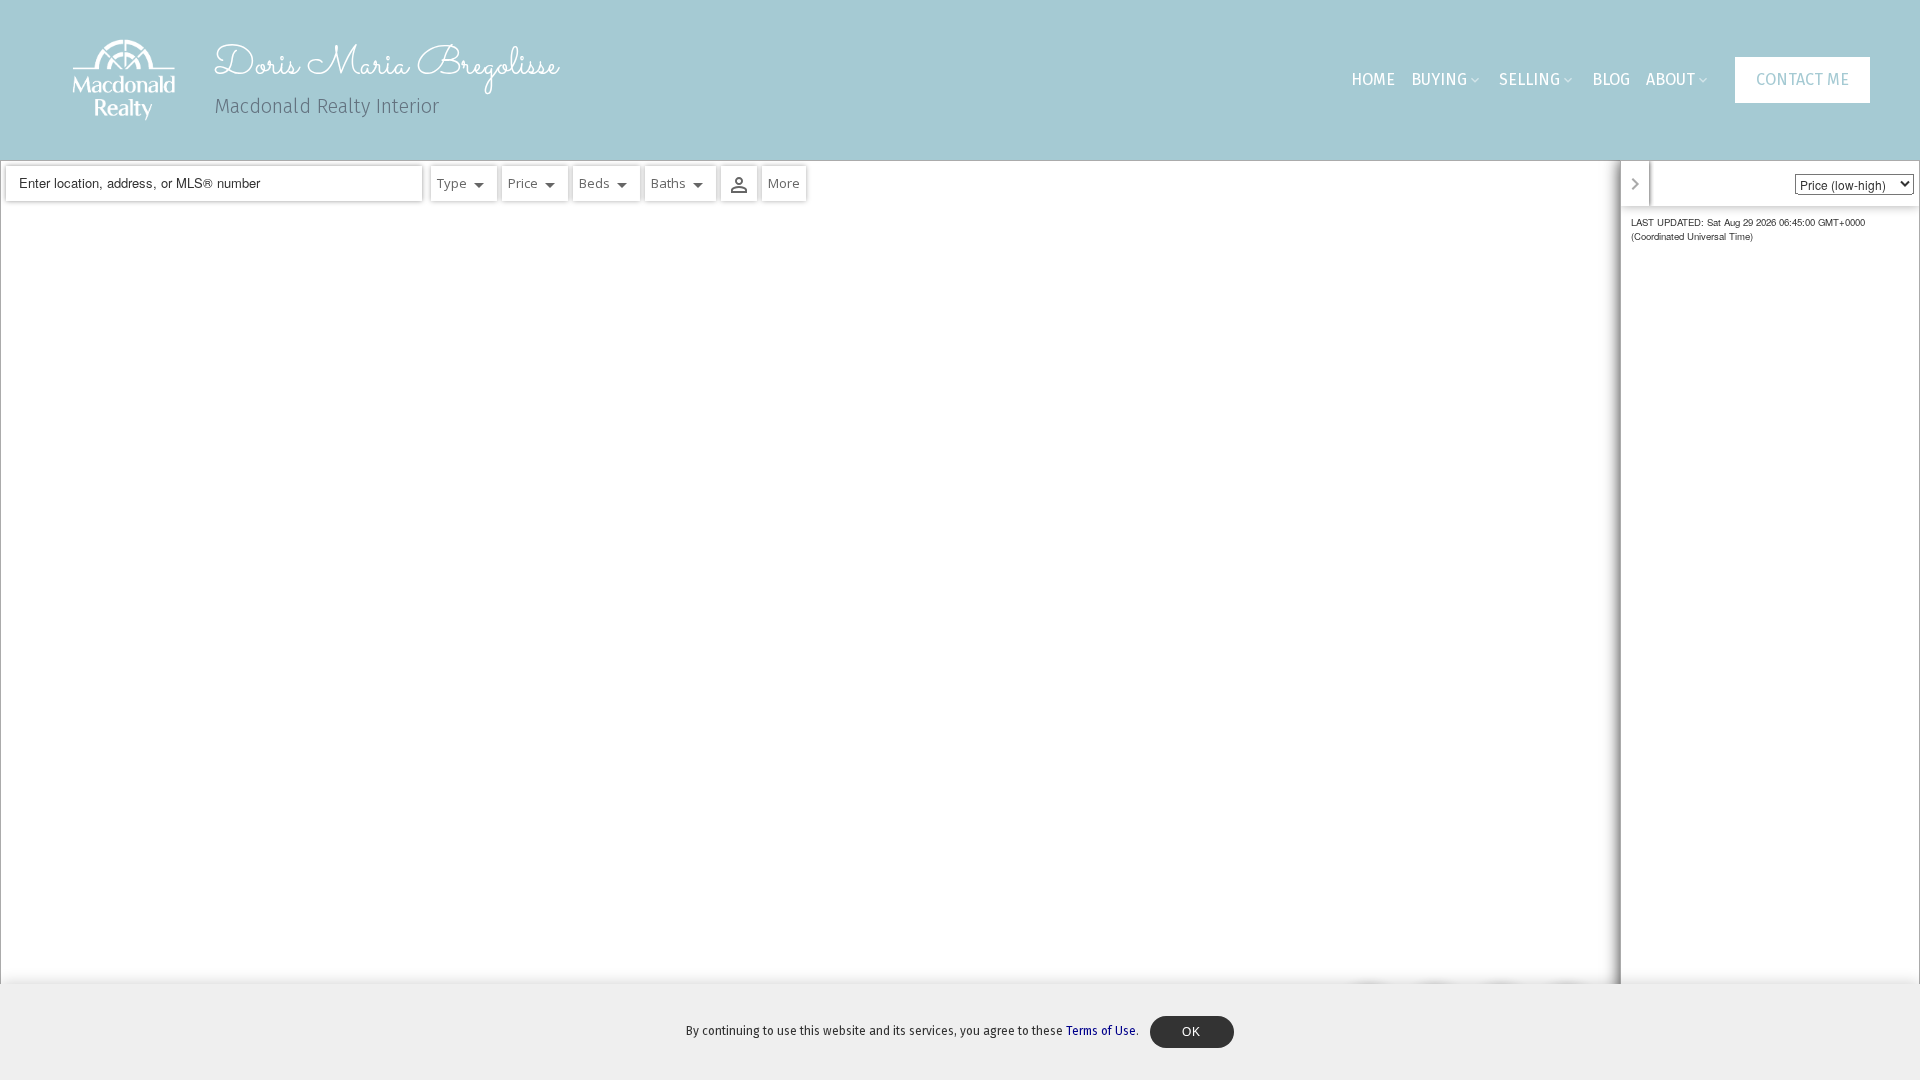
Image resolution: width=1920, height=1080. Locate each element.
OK (1192, 1032)
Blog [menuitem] (1611, 79)
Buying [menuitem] (1439, 79)
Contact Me (1802, 79)
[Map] (960, 620)
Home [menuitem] (1373, 79)
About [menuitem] (1670, 79)
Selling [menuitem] (1529, 79)
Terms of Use (1101, 1031)
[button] (1802, 80)
